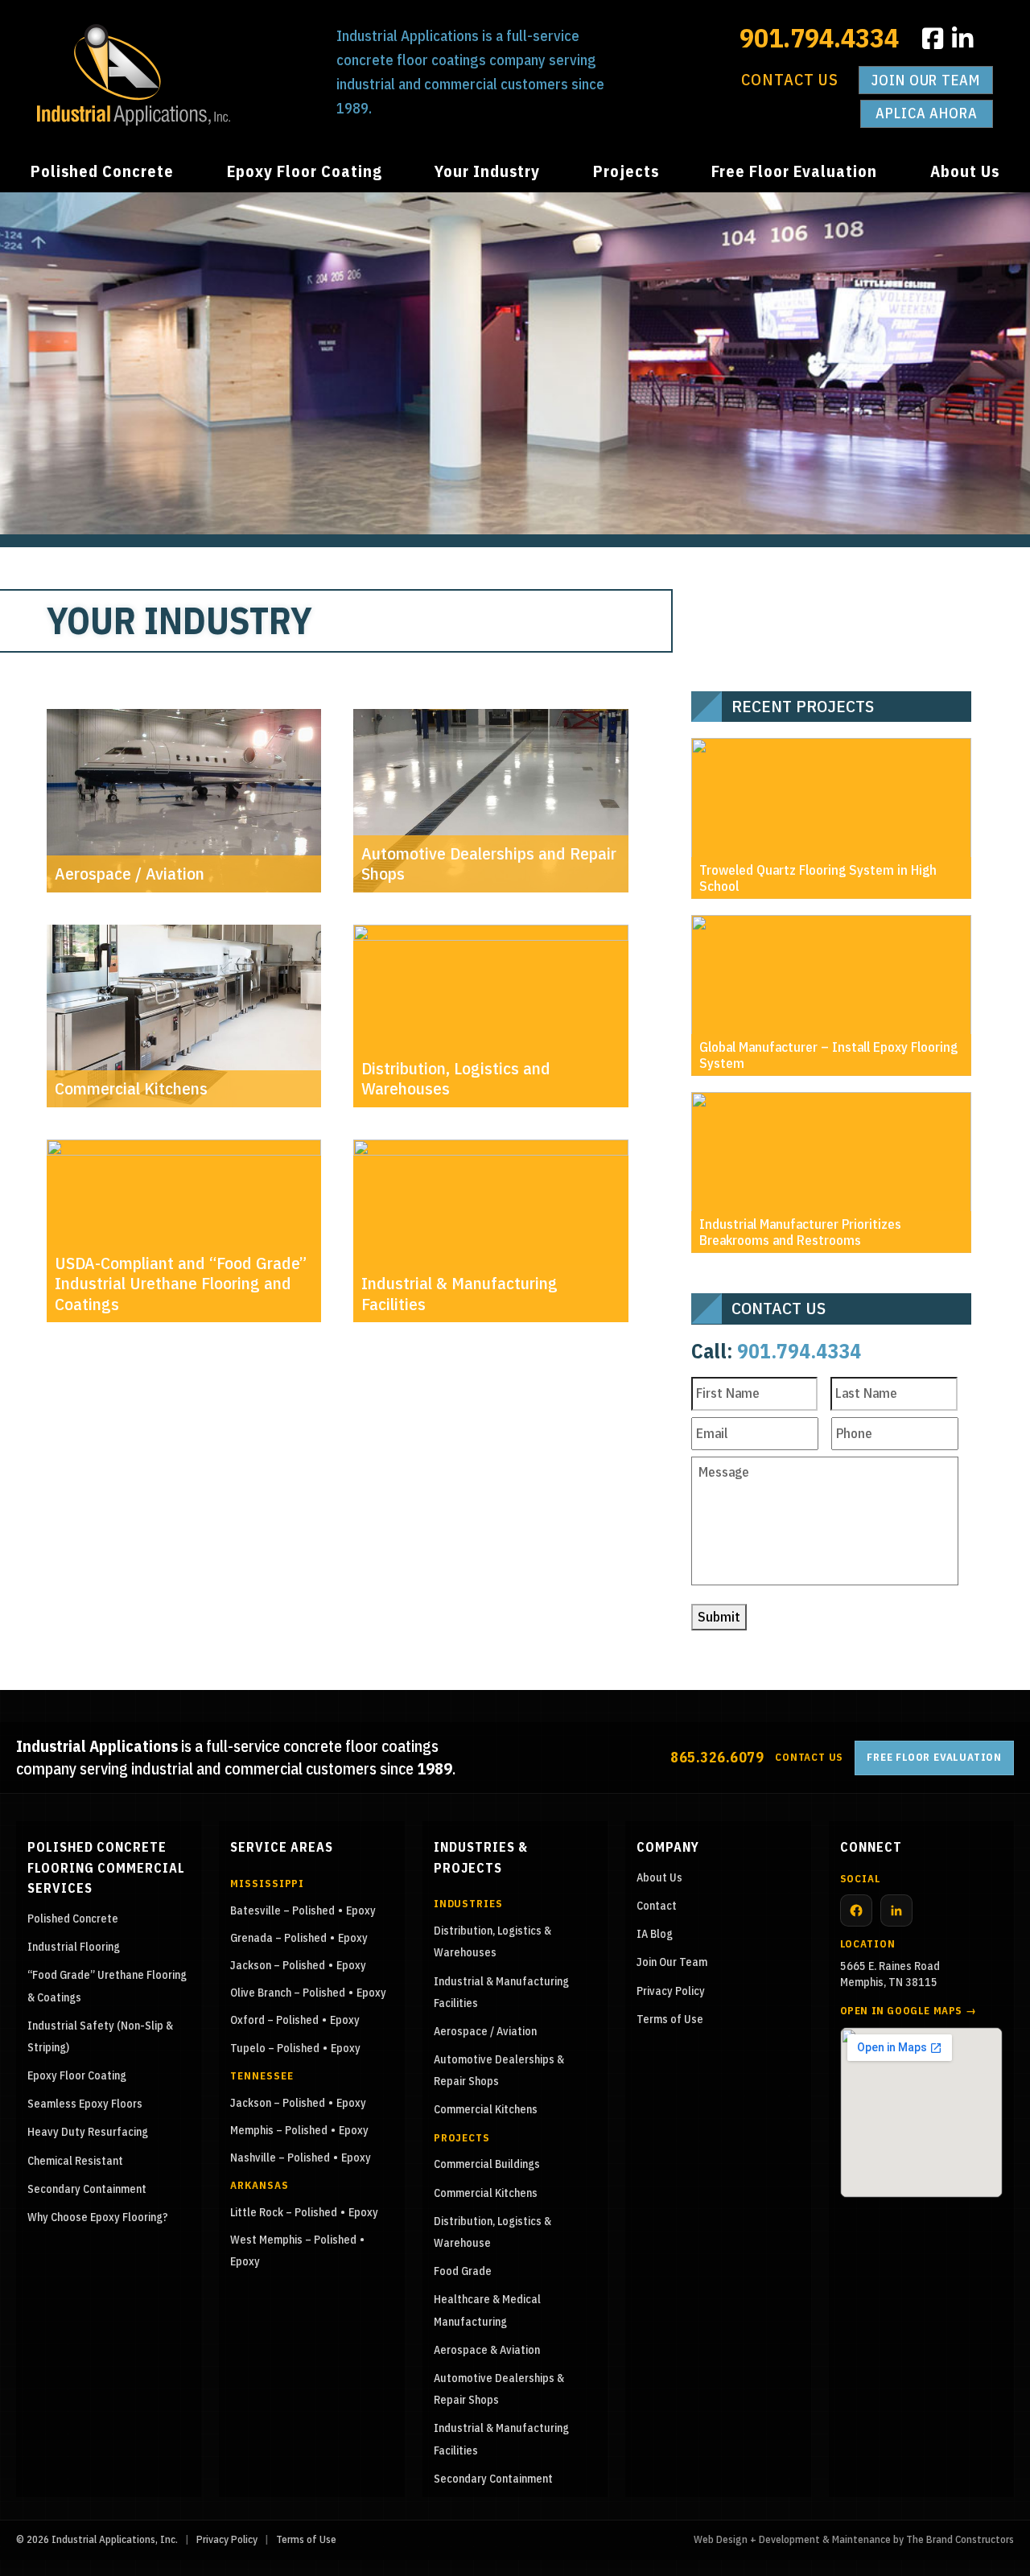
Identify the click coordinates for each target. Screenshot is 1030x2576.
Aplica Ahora (927, 113)
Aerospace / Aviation (485, 2031)
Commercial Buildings (487, 2164)
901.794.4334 (819, 37)
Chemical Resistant (75, 2161)
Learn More (184, 1418)
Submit (719, 1617)
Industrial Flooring (74, 1947)
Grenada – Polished (278, 1938)
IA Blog (655, 1934)
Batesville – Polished (282, 1910)
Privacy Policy (671, 1991)
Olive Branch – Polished (288, 1993)
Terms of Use (670, 2019)
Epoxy (361, 1910)
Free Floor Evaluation (794, 171)
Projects (626, 171)
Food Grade (463, 2271)
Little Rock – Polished (284, 2212)
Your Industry (487, 171)
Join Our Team (926, 80)
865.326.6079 (717, 1757)
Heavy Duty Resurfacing (88, 2132)
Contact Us (790, 79)
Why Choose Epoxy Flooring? (98, 2217)
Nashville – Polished (280, 2158)
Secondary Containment (87, 2189)
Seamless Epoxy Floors (85, 2104)
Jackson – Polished (278, 1965)
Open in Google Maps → (908, 2011)
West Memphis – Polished (293, 2240)
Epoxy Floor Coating (305, 171)
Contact (657, 1906)
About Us (965, 171)
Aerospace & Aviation (487, 2350)
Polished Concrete (102, 171)
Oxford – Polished (274, 2020)
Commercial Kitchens (486, 2109)
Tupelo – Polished (275, 2048)
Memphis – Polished (279, 2130)
